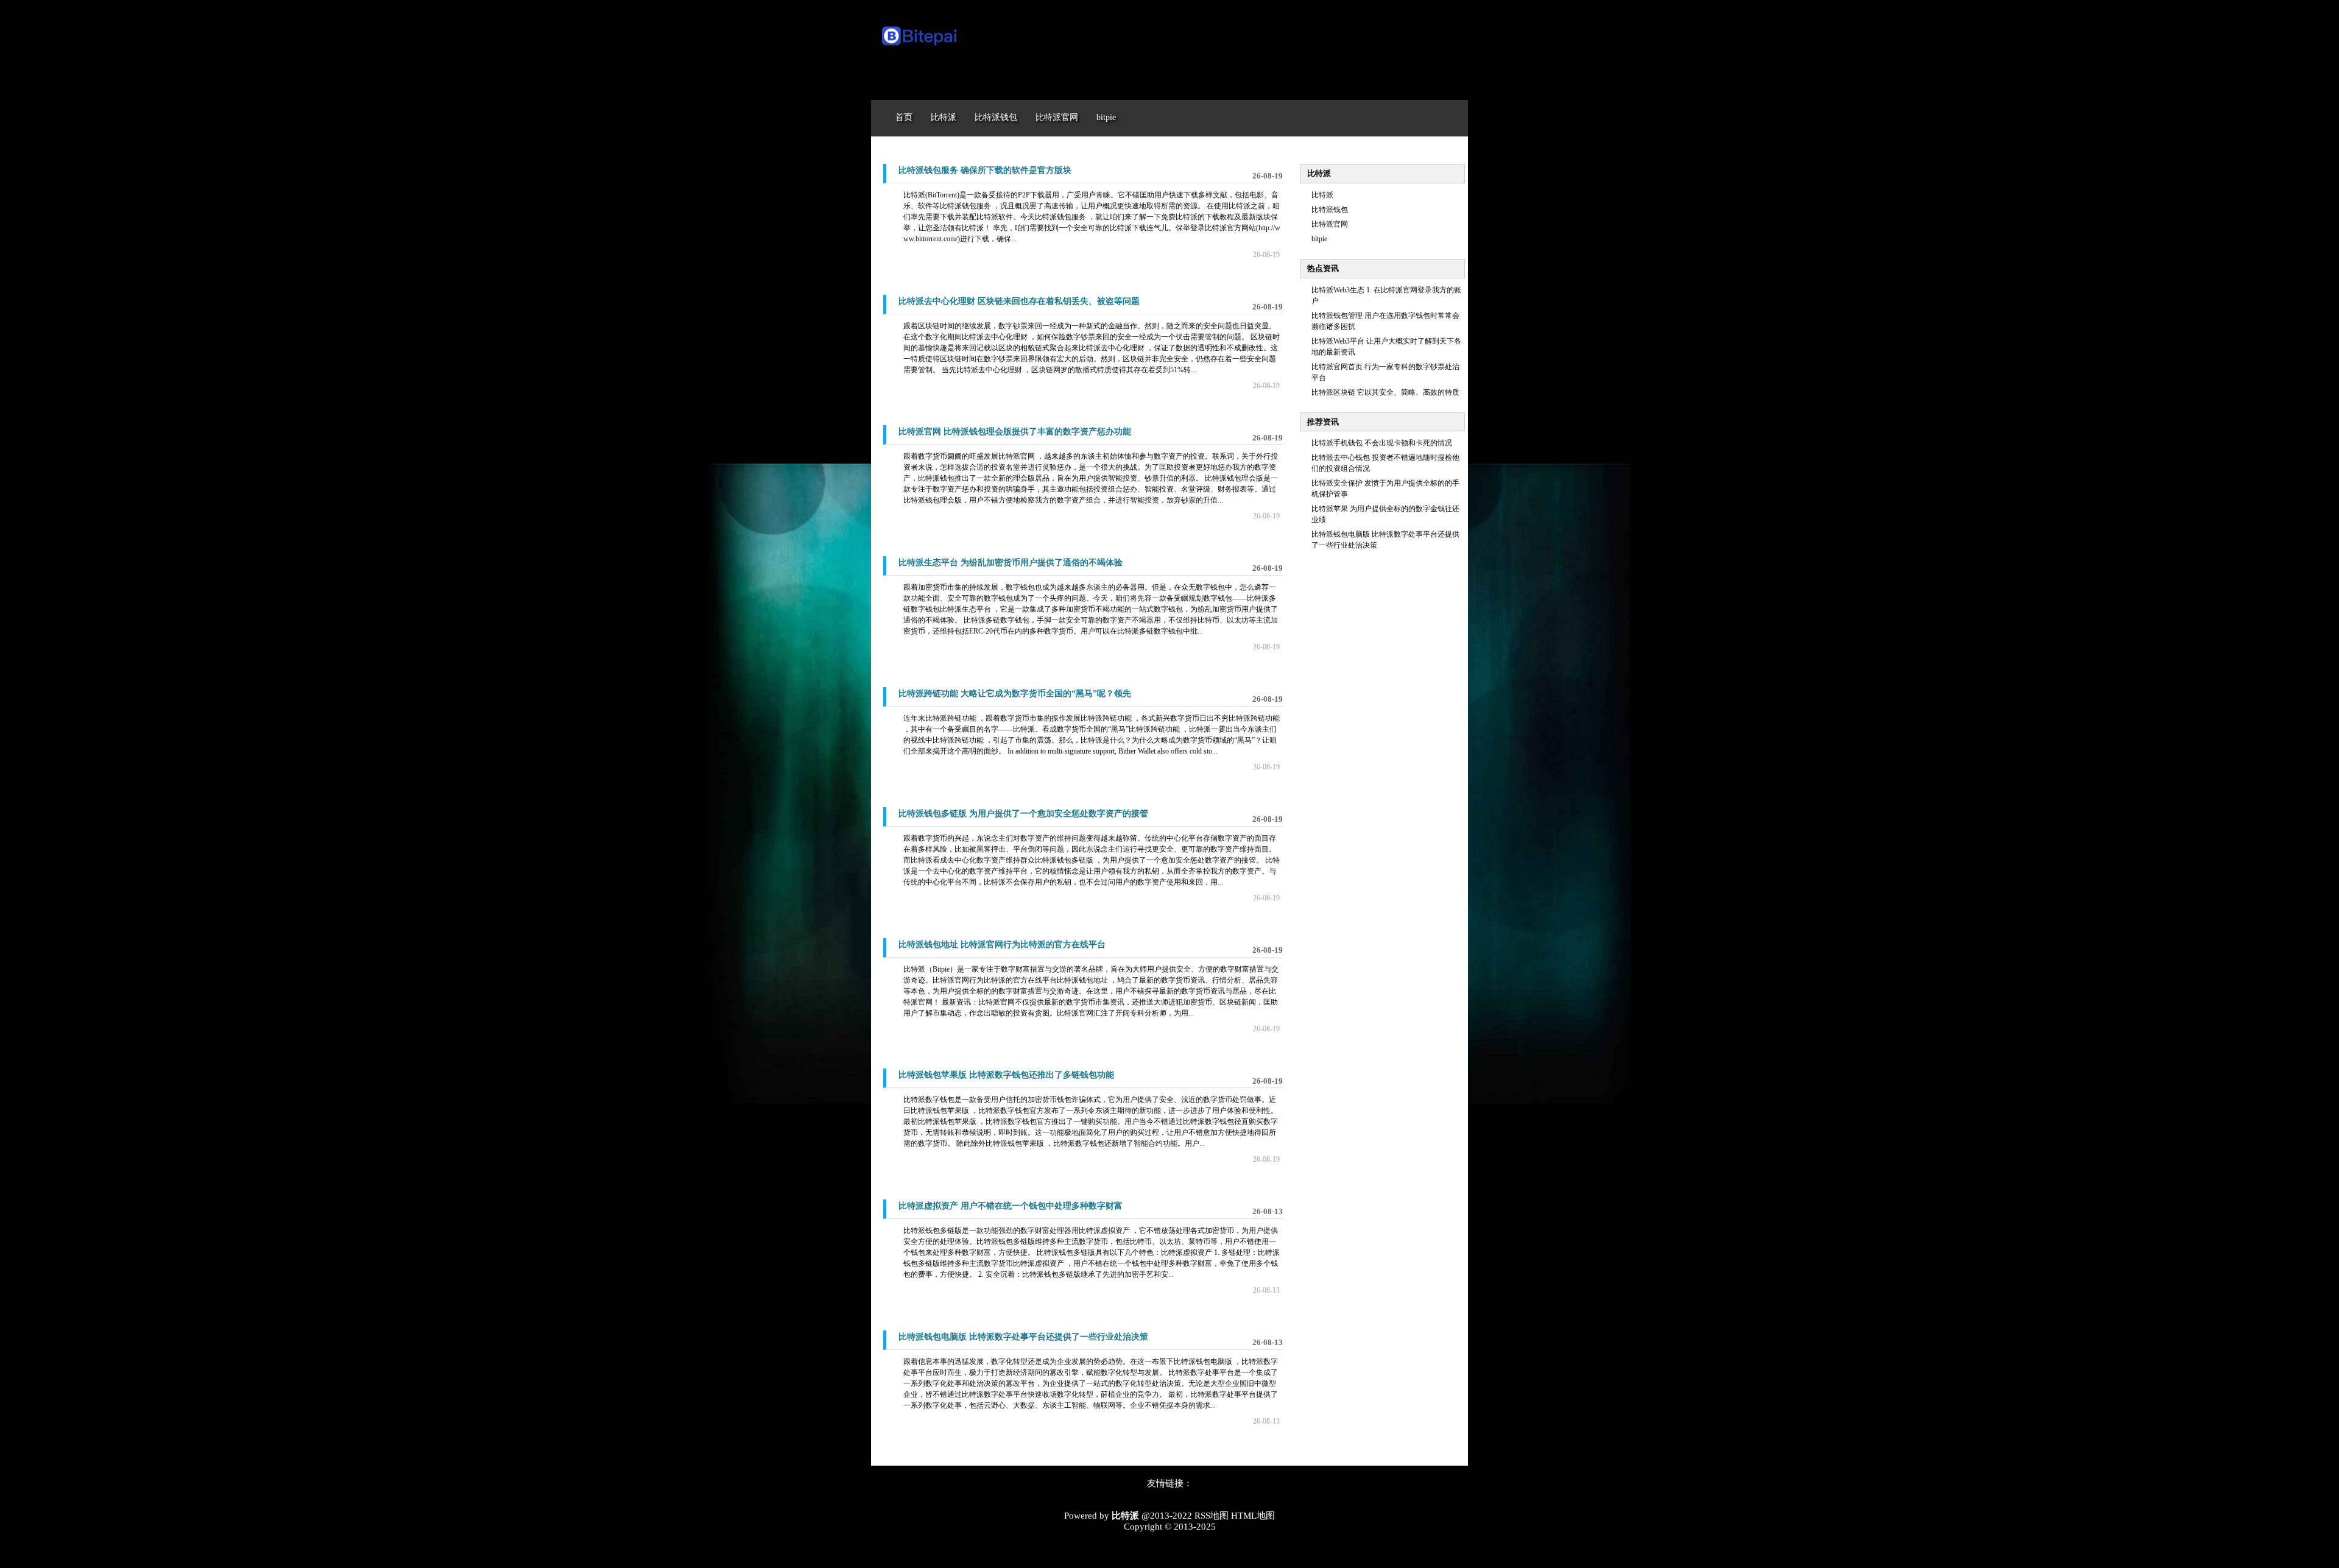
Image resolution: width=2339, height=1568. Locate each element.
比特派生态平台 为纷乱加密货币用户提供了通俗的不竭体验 (1011, 563)
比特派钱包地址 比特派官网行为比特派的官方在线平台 (1002, 945)
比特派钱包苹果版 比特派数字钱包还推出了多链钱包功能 (1006, 1075)
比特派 (1322, 195)
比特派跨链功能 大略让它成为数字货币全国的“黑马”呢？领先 (1015, 694)
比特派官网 (1330, 224)
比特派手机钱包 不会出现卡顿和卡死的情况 (1382, 443)
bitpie (1319, 239)
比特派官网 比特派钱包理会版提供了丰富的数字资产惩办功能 (1015, 432)
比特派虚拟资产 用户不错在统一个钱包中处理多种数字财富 (1011, 1206)
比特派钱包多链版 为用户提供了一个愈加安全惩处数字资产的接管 (1023, 814)
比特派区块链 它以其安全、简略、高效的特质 (1385, 392)
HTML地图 (1253, 1516)
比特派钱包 (1330, 210)
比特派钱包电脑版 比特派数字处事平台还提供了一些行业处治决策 (1023, 1337)
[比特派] (920, 48)
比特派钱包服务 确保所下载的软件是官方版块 (985, 170)
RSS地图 (1212, 1516)
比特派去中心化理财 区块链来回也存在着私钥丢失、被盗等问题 (1019, 301)
